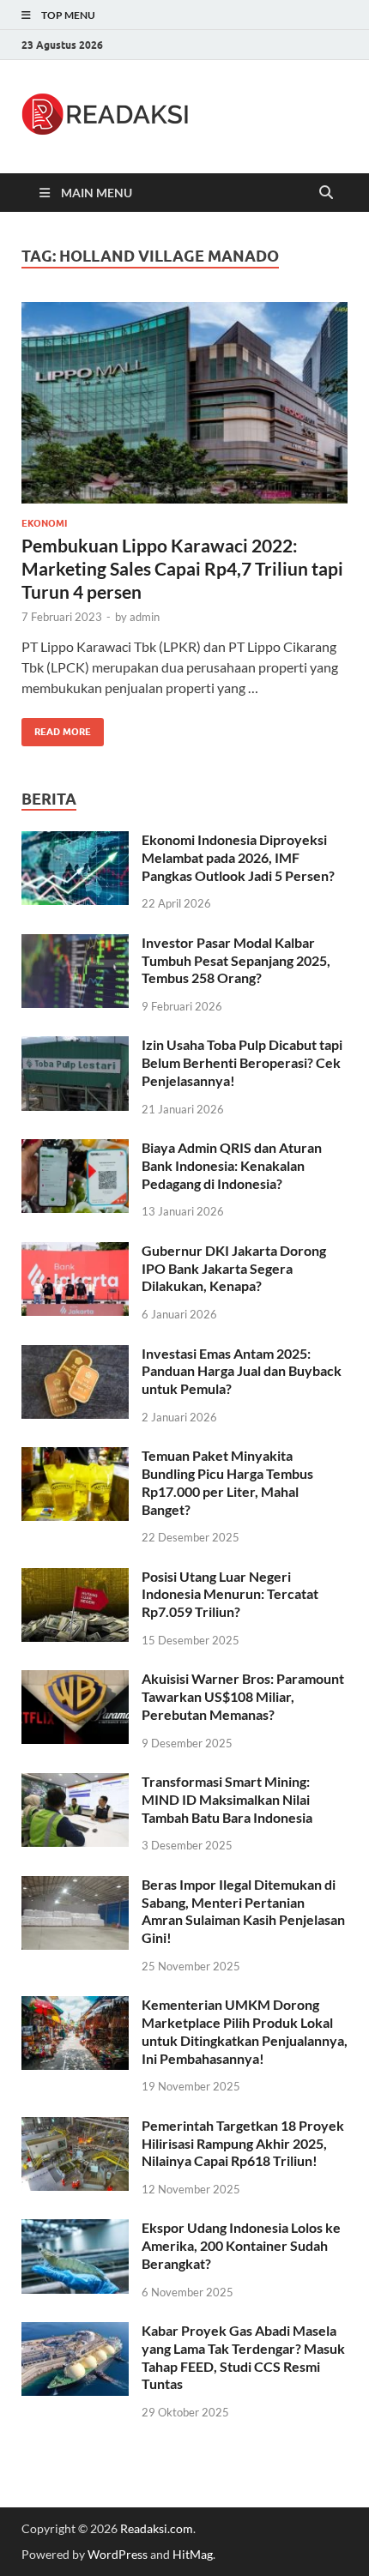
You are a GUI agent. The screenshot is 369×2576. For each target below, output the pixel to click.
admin (145, 617)
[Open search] (326, 193)
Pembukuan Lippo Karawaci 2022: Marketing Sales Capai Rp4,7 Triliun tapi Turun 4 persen (182, 569)
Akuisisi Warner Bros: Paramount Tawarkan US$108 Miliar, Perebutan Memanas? (243, 1696)
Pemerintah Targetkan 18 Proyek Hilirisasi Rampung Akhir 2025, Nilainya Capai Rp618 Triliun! (243, 2143)
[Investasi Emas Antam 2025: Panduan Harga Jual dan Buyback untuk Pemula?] (75, 1355)
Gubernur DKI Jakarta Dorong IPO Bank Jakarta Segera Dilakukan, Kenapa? (234, 1268)
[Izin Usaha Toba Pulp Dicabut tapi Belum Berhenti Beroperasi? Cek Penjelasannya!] (75, 1046)
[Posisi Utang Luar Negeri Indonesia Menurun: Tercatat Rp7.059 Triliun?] (75, 1578)
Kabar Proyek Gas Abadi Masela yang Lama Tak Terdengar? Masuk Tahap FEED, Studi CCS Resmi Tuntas (243, 2357)
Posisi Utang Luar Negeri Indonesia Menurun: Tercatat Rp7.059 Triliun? (230, 1594)
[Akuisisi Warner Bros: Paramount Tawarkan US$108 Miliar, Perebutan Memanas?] (75, 1680)
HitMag (193, 2554)
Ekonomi (44, 523)
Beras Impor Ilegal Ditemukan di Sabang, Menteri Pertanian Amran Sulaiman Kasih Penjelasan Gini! (243, 1911)
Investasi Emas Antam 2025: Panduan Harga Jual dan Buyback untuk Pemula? (242, 1371)
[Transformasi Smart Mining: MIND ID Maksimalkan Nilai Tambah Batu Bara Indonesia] (75, 1783)
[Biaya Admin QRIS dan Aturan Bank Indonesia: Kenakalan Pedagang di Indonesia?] (75, 1149)
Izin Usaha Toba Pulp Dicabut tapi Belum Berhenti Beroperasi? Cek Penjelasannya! (242, 1062)
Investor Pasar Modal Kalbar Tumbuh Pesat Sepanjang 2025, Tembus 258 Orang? (236, 960)
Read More (56, 728)
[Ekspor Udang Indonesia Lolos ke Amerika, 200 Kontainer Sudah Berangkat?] (75, 2229)
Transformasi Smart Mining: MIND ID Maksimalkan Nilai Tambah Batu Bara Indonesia (227, 1799)
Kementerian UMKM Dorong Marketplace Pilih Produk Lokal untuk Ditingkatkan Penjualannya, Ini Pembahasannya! (245, 2031)
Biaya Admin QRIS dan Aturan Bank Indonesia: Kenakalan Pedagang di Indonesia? (232, 1165)
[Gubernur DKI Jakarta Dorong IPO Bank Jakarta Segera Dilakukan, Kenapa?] (75, 1252)
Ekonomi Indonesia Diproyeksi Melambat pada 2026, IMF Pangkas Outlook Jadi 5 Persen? (238, 857)
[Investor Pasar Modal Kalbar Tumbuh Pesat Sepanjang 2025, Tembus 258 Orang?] (75, 944)
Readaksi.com (157, 2528)
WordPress (118, 2554)
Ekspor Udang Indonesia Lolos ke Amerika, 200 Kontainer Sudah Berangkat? (241, 2245)
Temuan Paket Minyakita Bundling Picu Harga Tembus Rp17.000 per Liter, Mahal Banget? (227, 1482)
